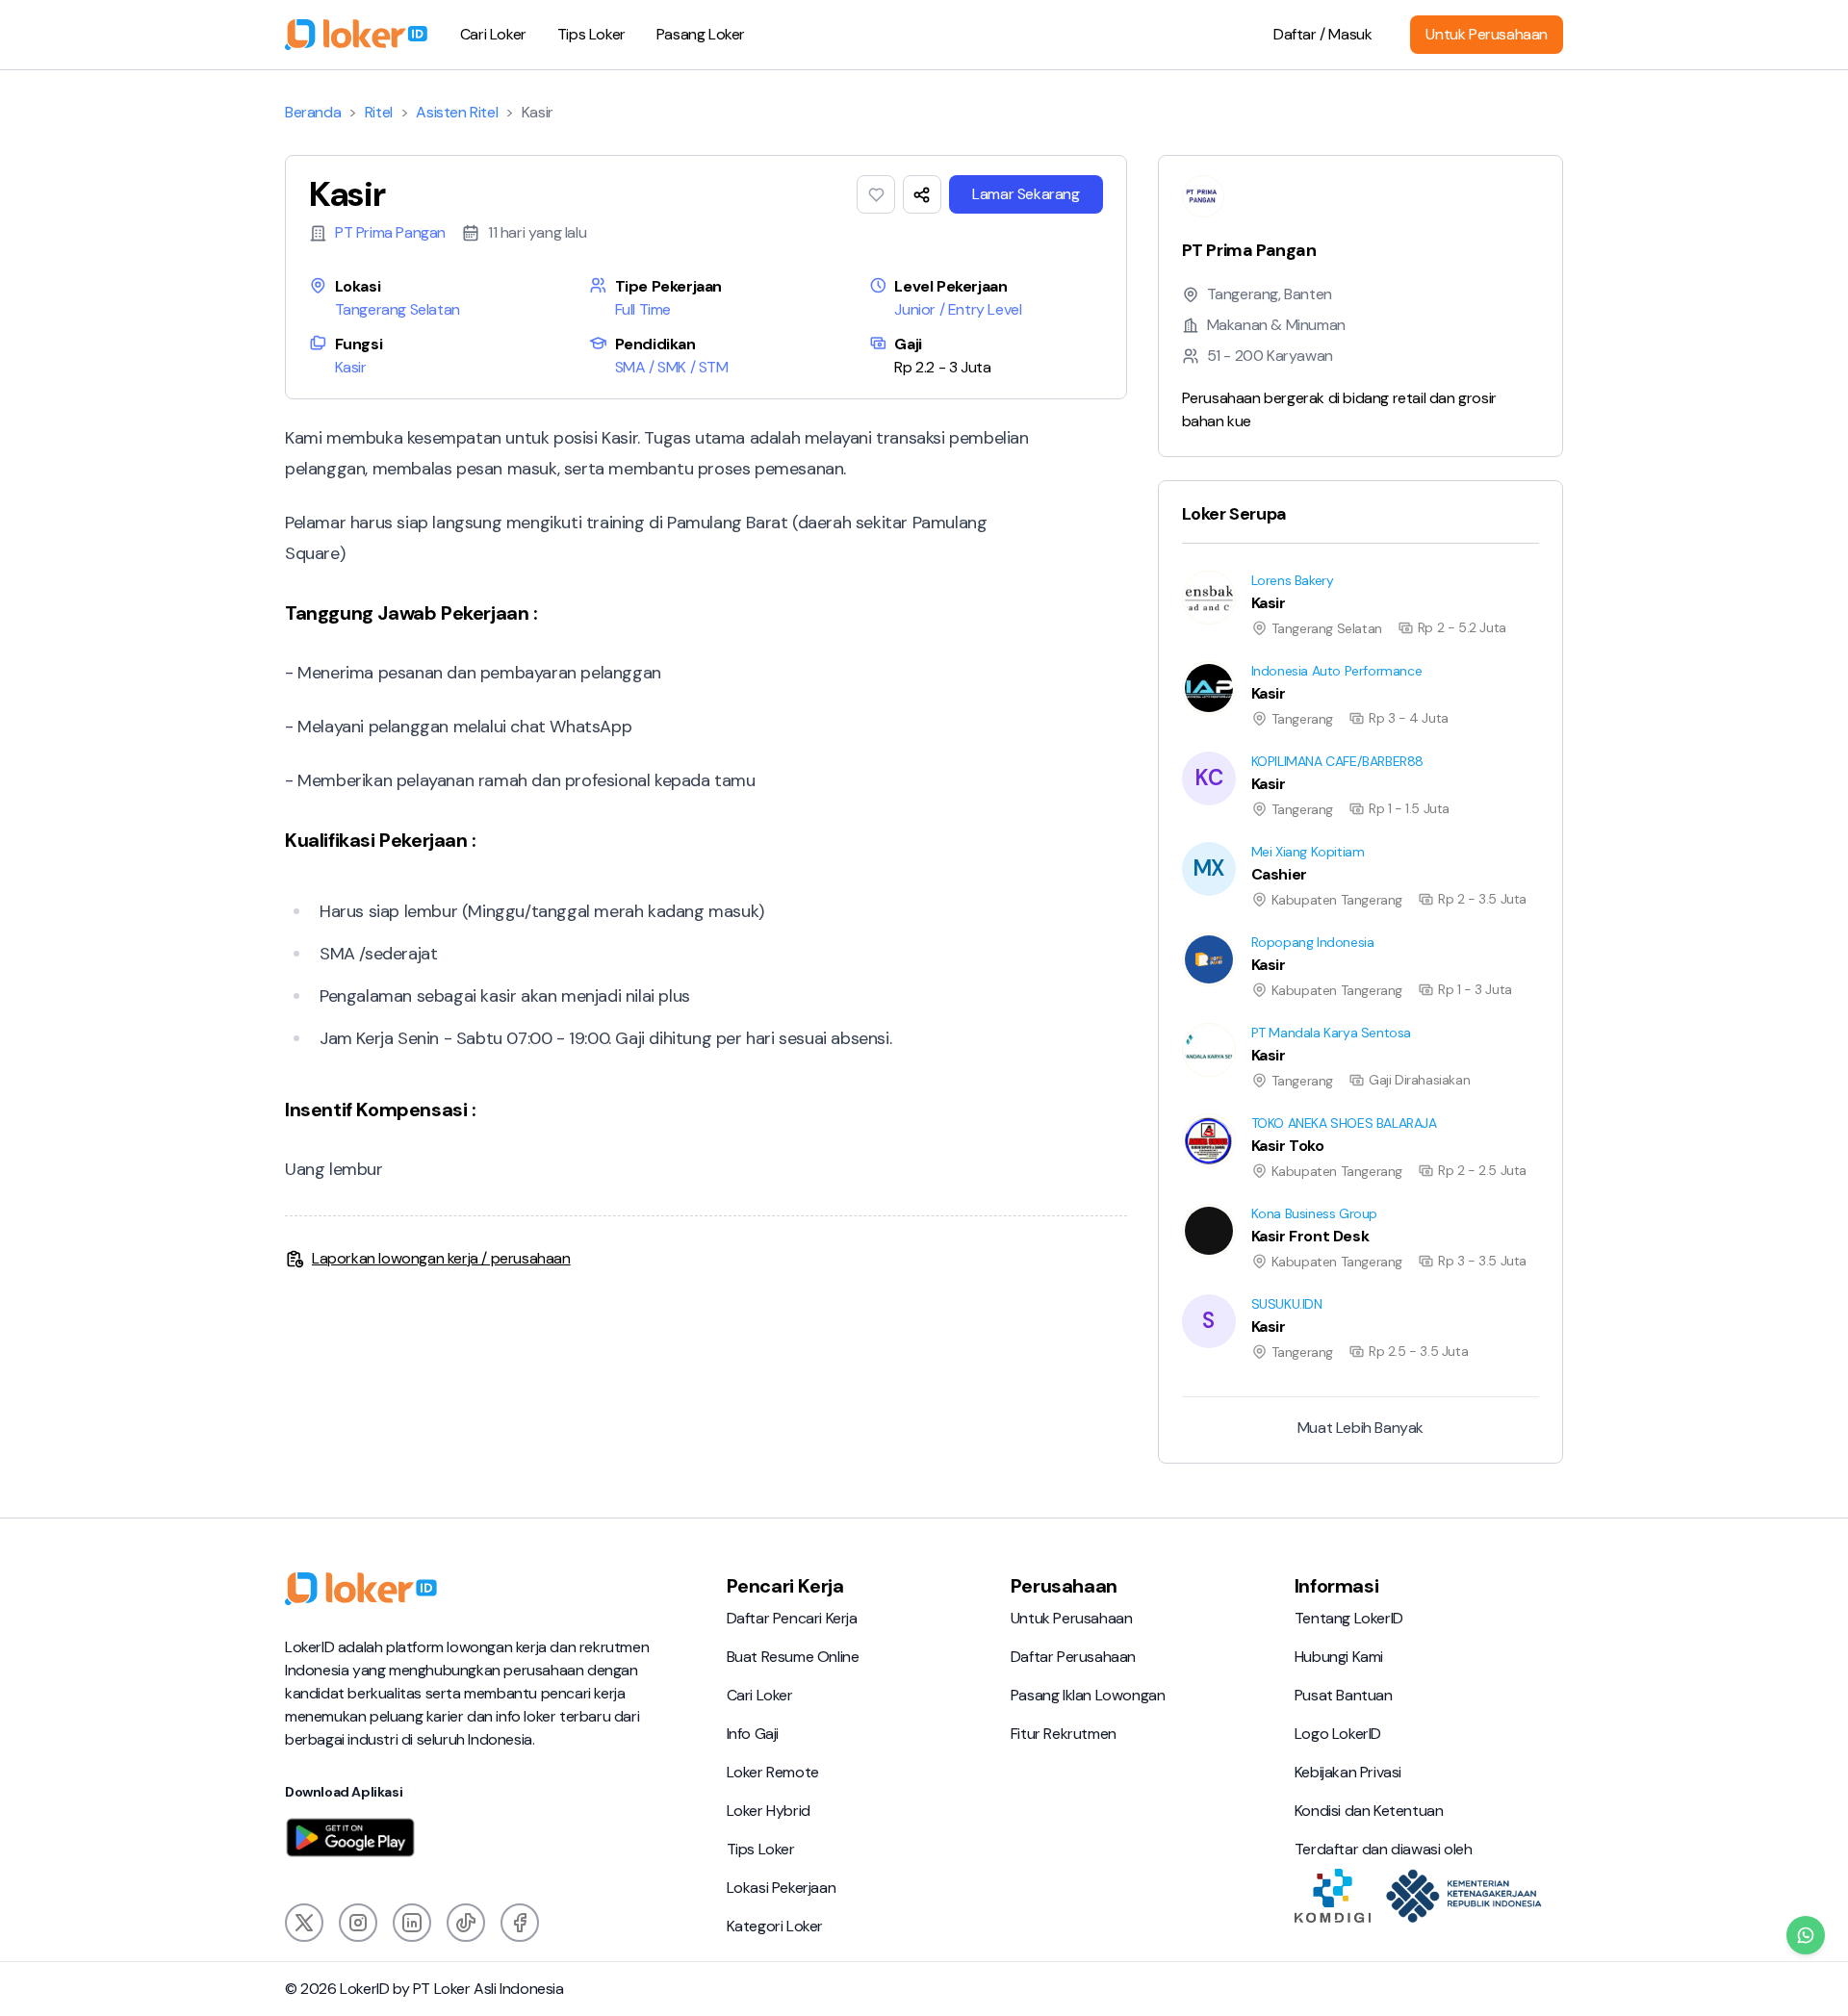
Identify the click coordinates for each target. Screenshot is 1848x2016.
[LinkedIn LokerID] (412, 1923)
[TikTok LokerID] (466, 1923)
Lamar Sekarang (1026, 194)
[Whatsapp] (1806, 1935)
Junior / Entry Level (958, 309)
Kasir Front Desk (1213, 1203)
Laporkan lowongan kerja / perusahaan (441, 1258)
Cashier (1184, 842)
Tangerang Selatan (398, 309)
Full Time (643, 309)
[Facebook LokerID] (520, 1923)
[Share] (922, 194)
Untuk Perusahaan (1487, 34)
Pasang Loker (701, 34)
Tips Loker (591, 34)
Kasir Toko (1193, 1113)
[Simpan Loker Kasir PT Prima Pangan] (876, 194)
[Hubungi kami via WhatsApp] (1806, 1935)
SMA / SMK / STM (672, 367)
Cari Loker (493, 34)
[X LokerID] (304, 1923)
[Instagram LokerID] (358, 1923)
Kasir (351, 367)
